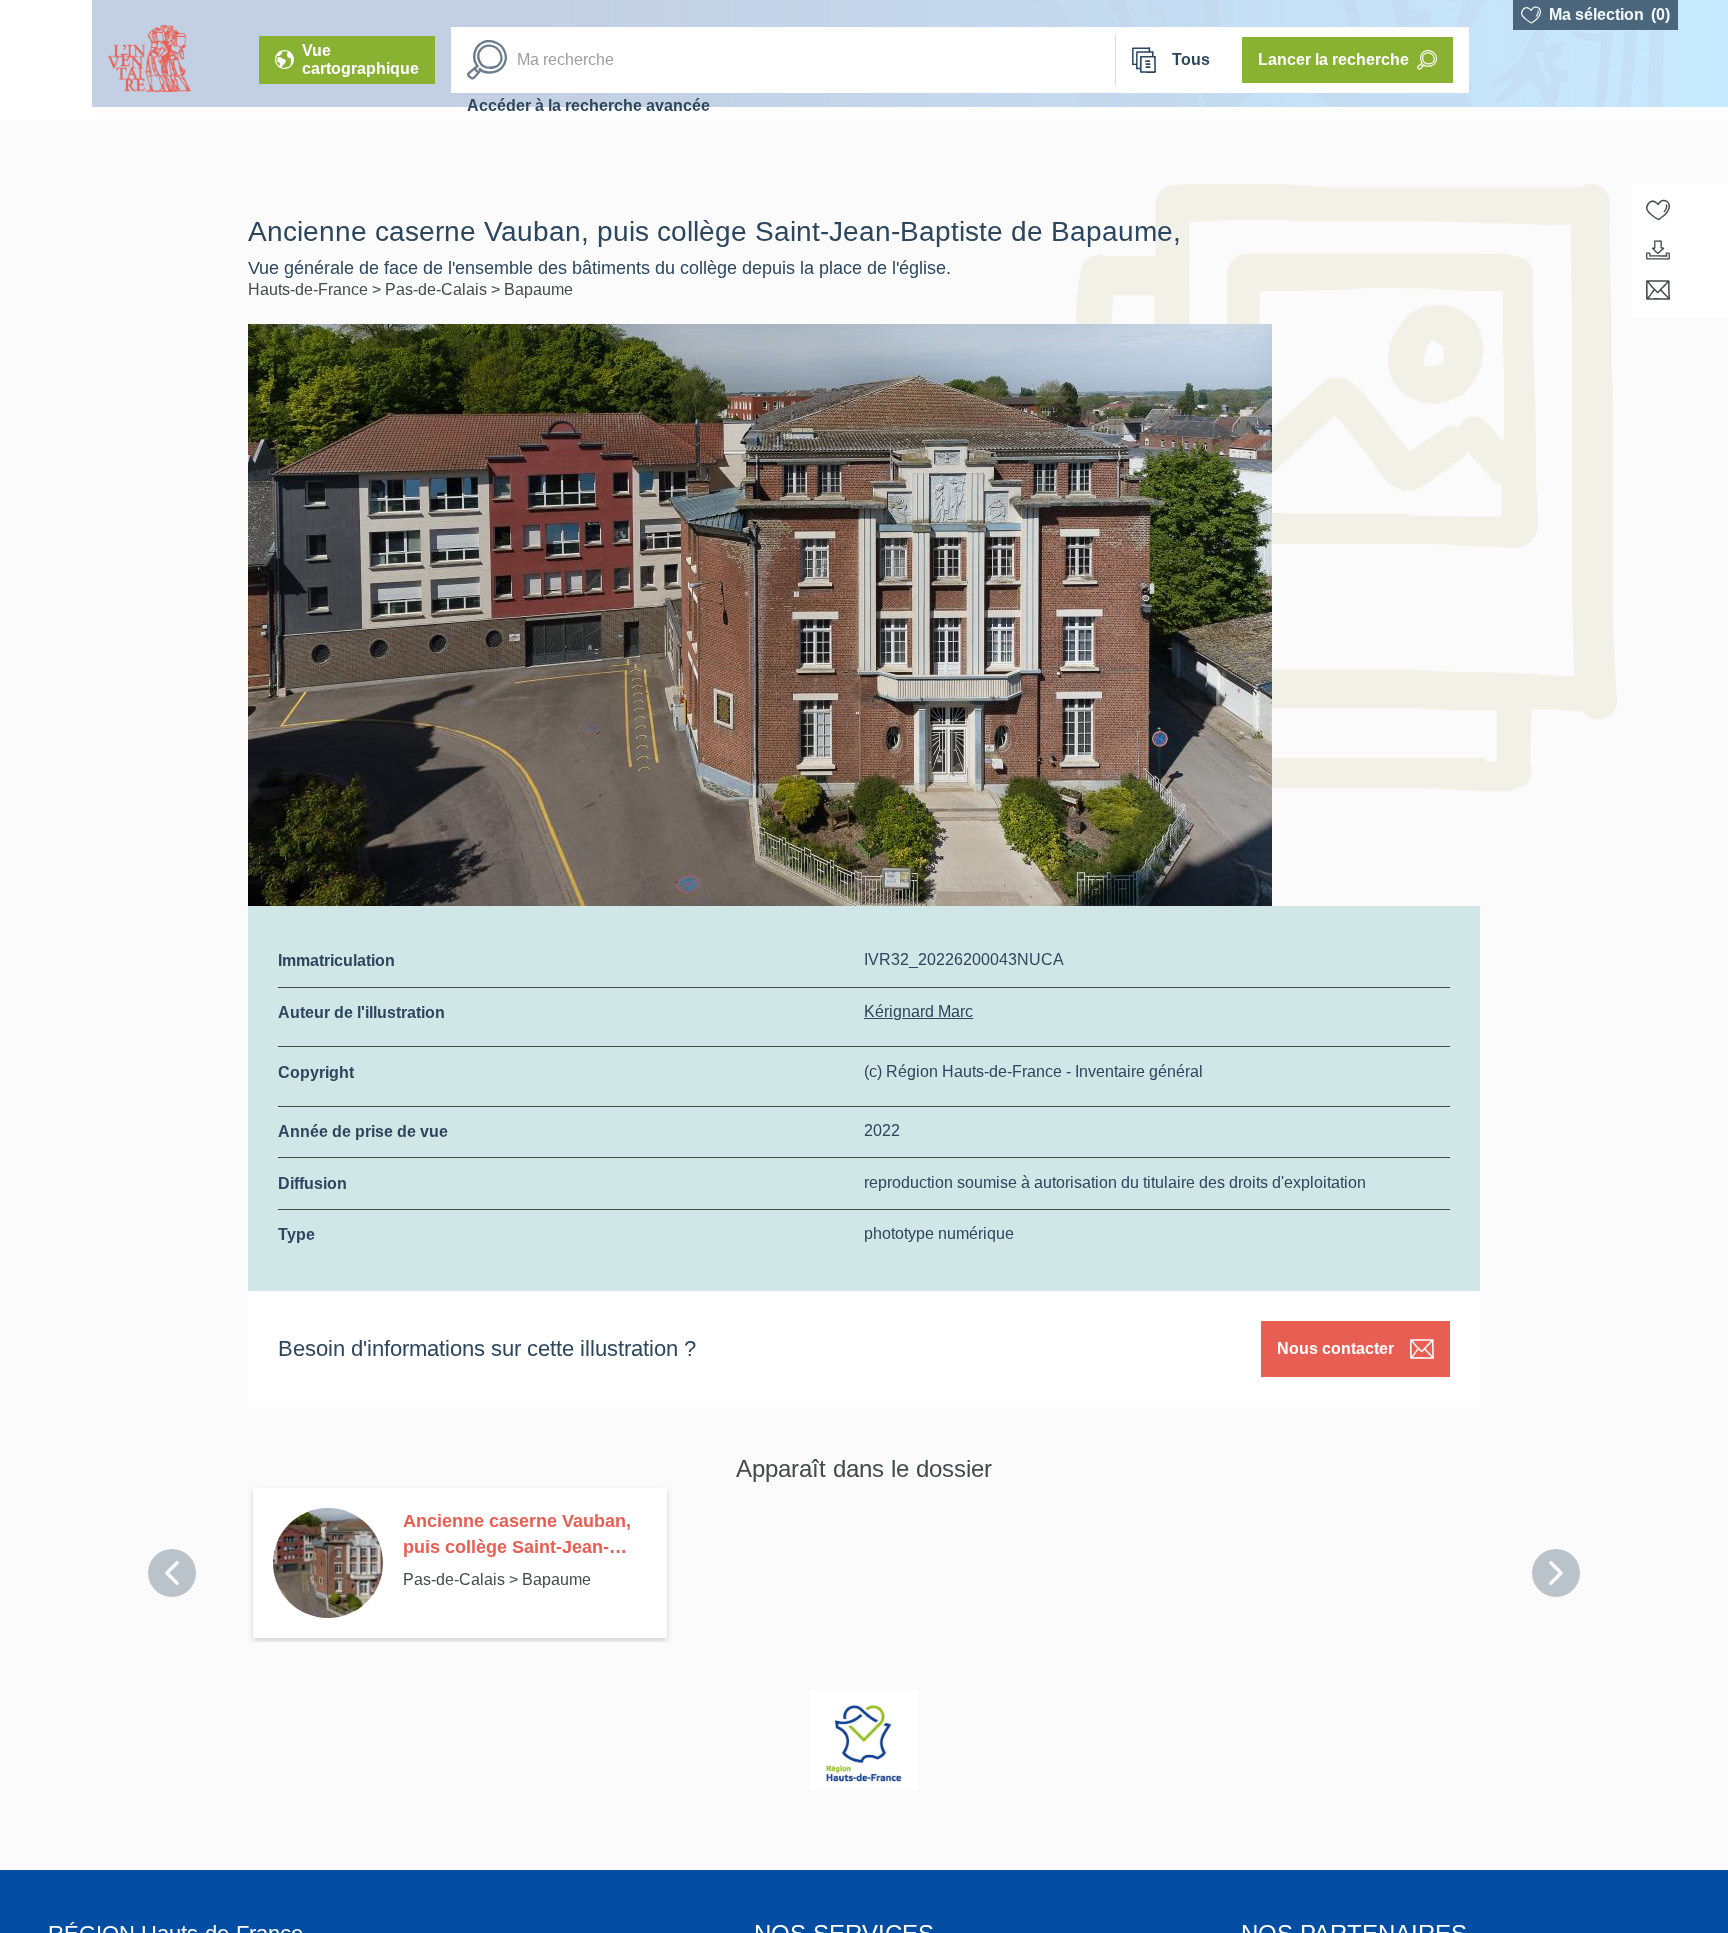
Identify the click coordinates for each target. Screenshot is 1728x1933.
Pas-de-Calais (438, 289)
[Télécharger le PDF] (1658, 250)
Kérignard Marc (918, 1011)
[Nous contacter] (1658, 290)
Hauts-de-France (310, 289)
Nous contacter (1335, 1348)
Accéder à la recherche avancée (588, 105)
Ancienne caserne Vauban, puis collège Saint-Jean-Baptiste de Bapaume (517, 1535)
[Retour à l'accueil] (46, 60)
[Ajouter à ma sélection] (1658, 210)
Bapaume (538, 289)
